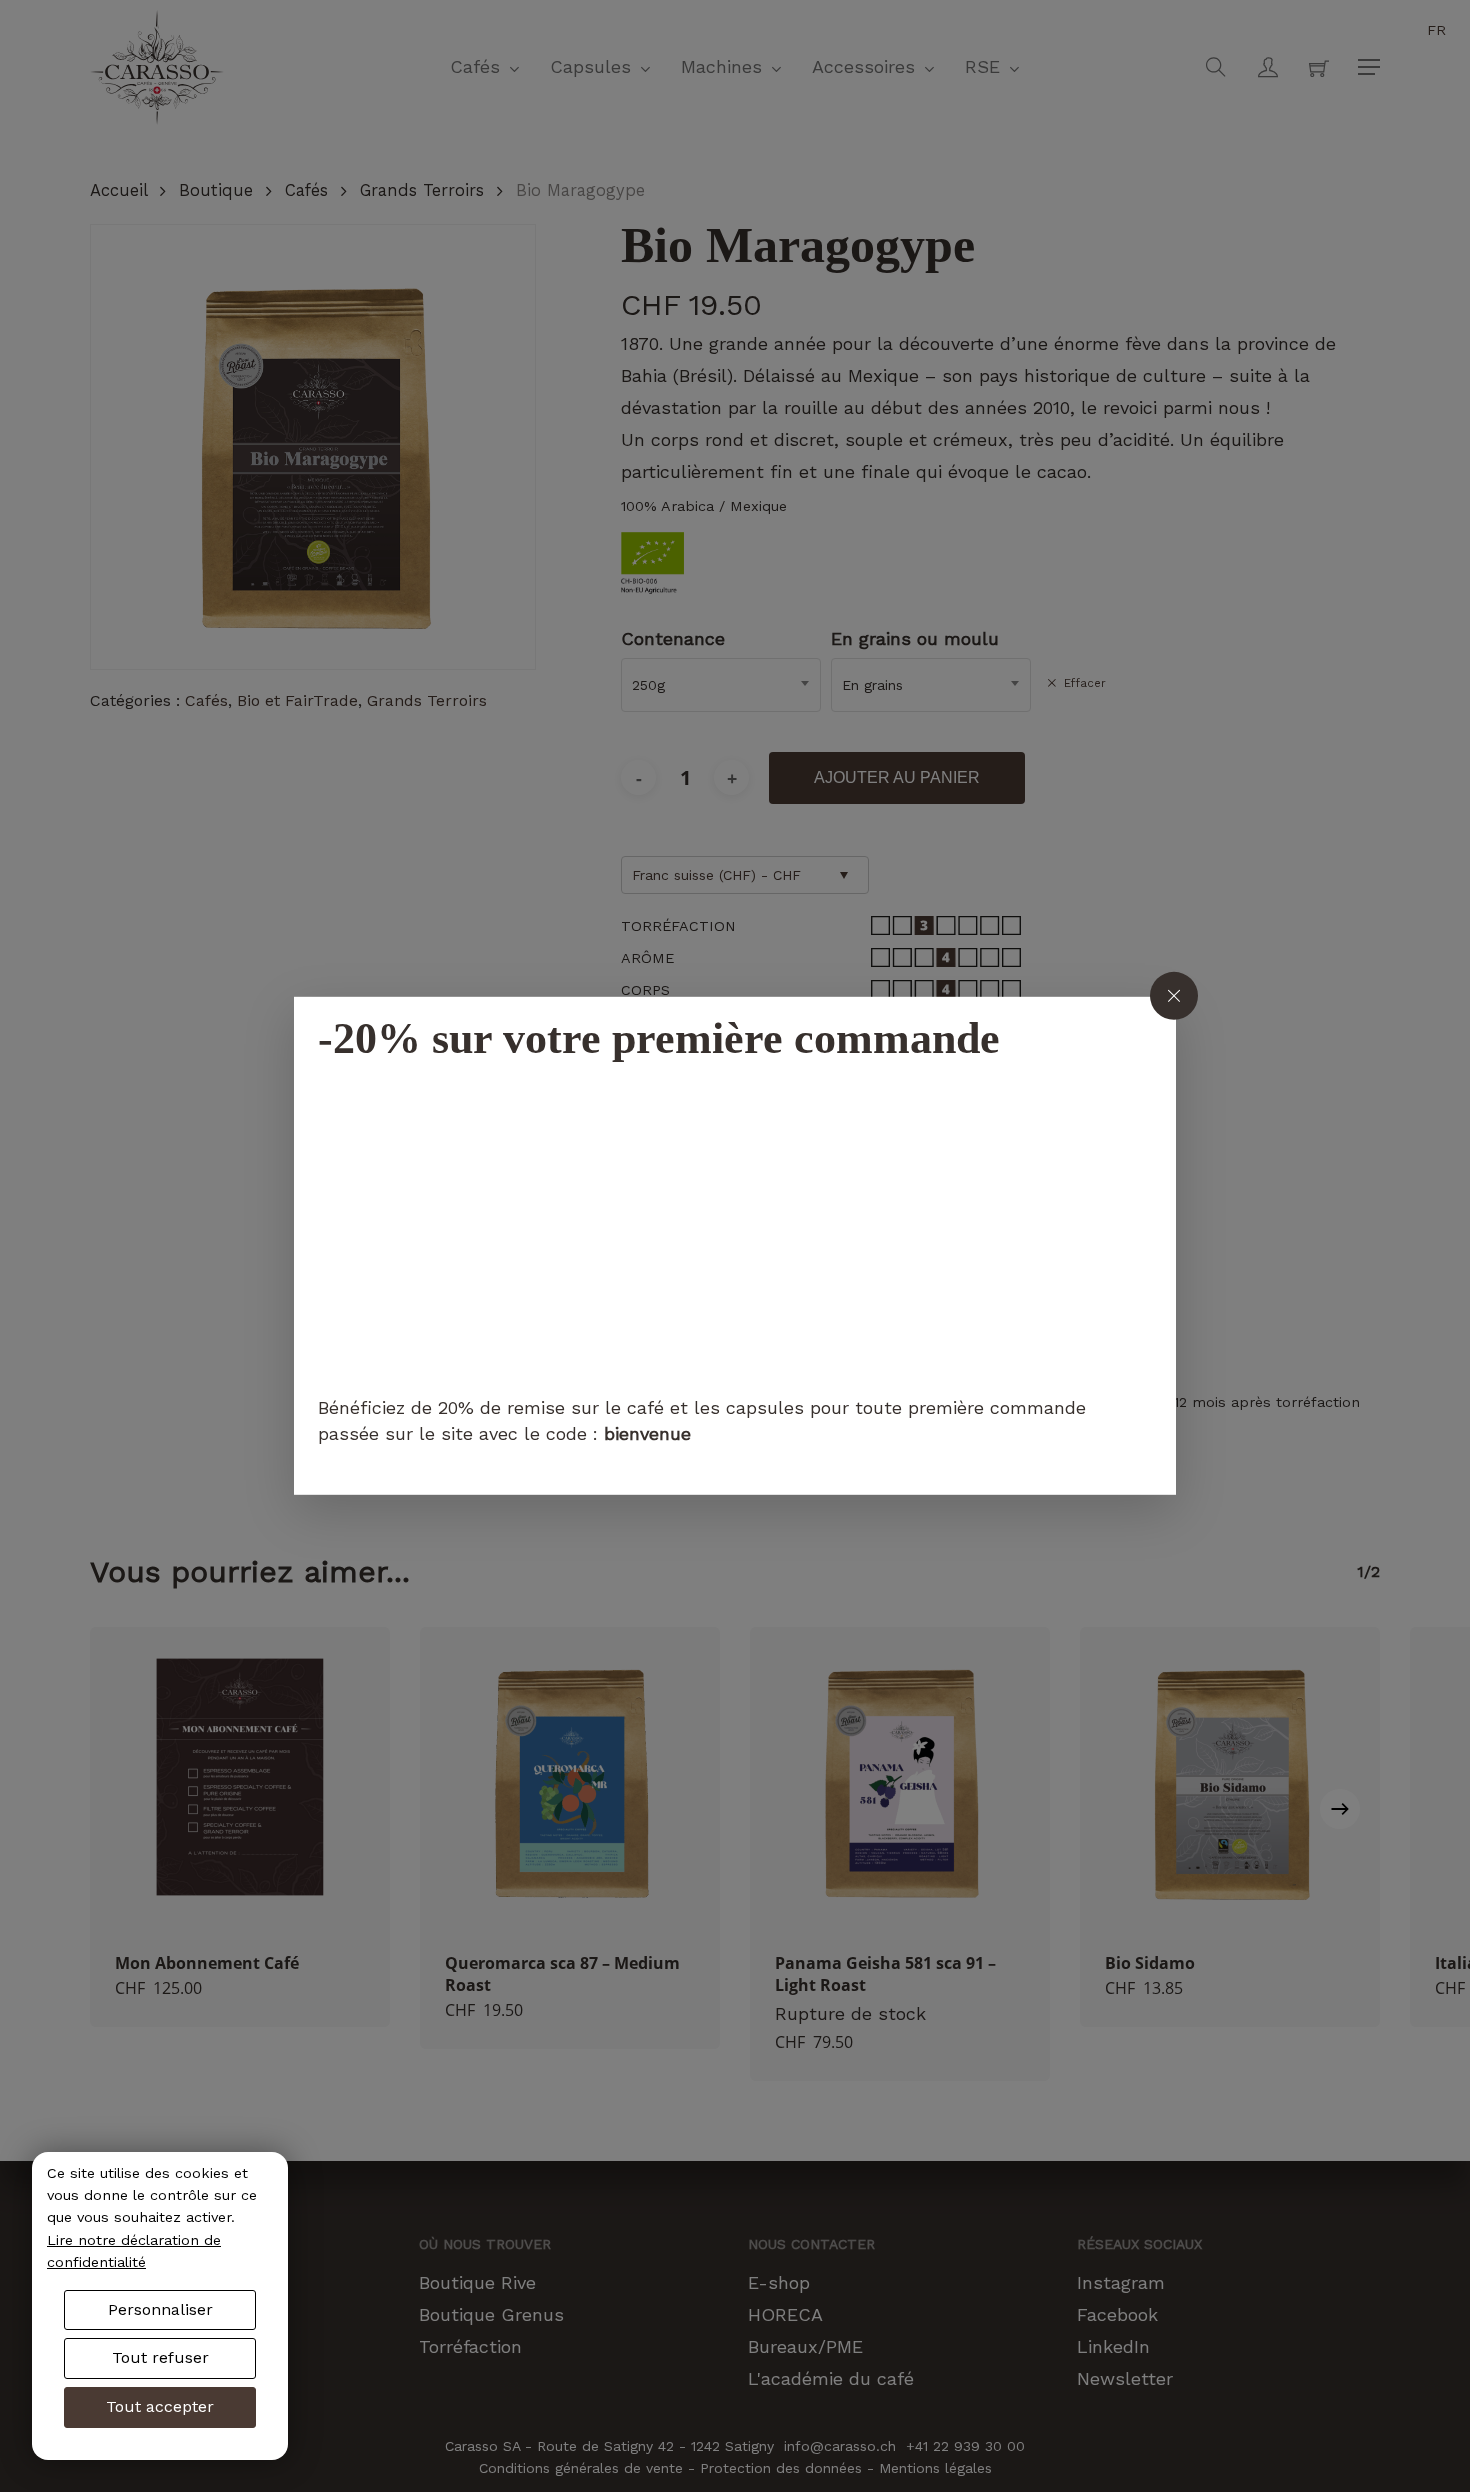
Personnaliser (160, 2309)
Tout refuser (160, 2357)
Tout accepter (160, 2406)
